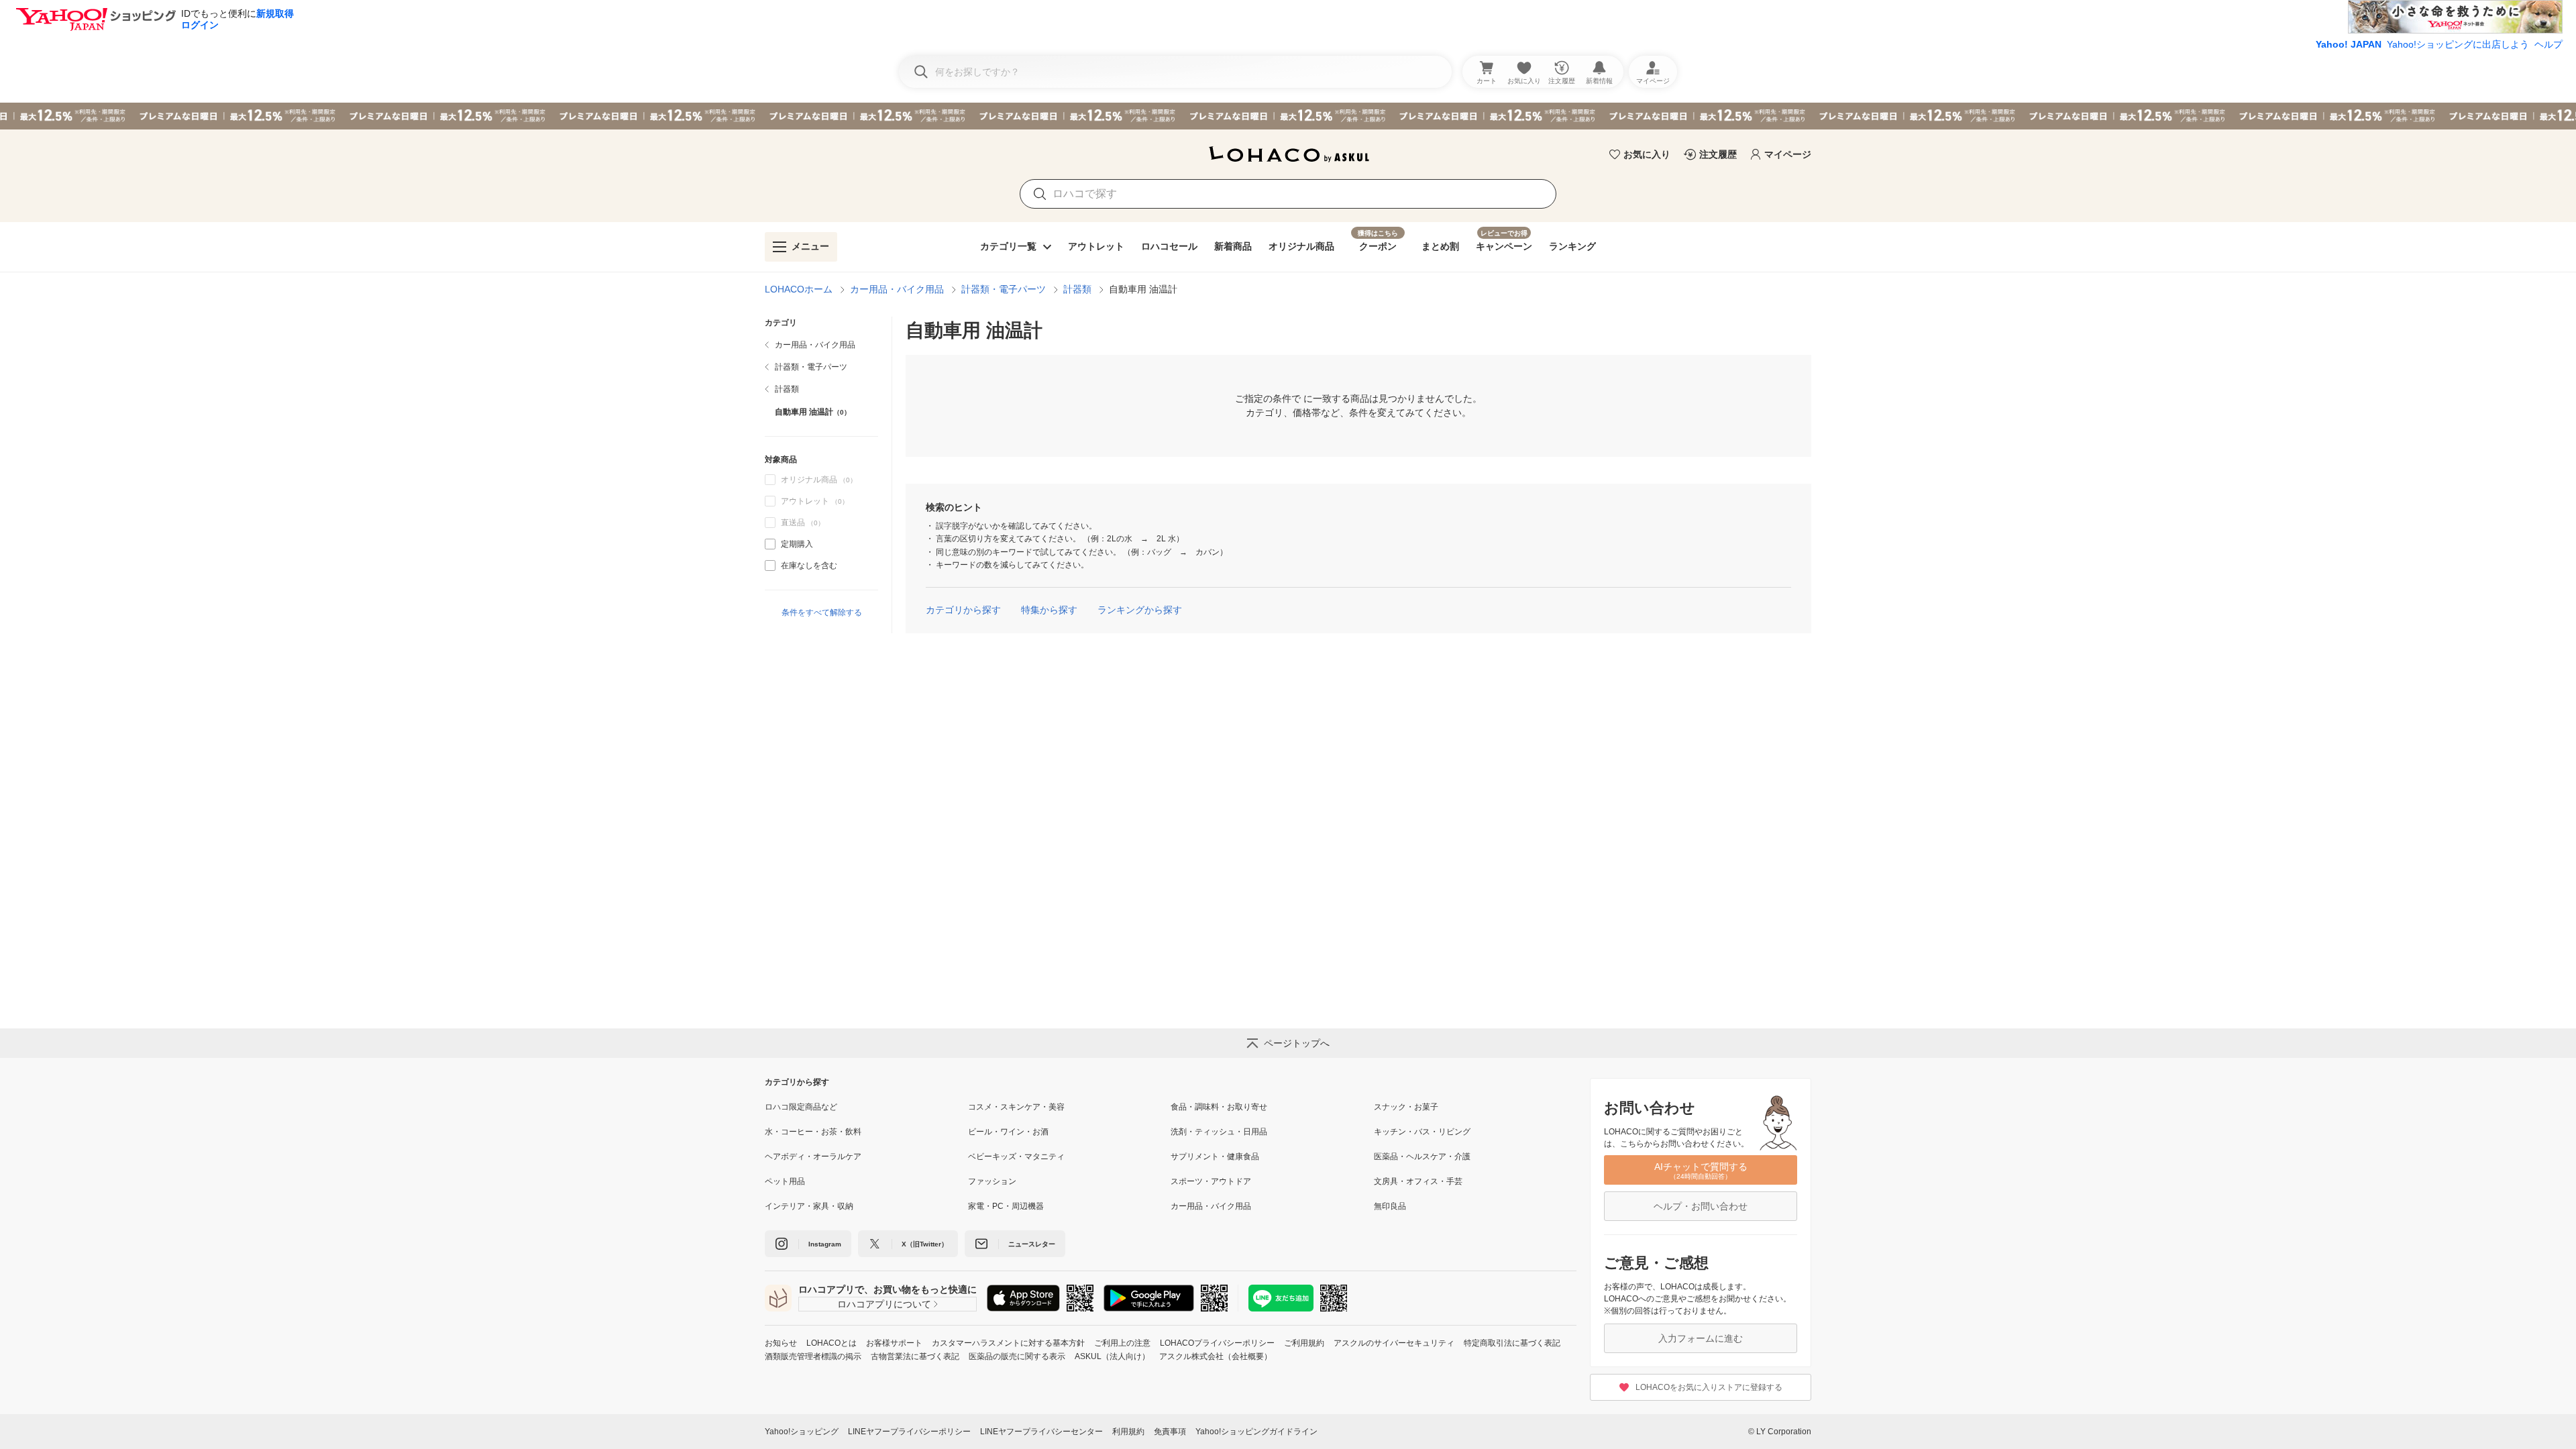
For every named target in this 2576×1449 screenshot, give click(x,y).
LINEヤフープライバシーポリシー (909, 1432)
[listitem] (821, 345)
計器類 (1077, 289)
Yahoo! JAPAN (2349, 44)
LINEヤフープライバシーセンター (1041, 1432)
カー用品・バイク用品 (897, 289)
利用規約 (1128, 1432)
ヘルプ (2548, 44)
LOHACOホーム (799, 289)
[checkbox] (770, 544)
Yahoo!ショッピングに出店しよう (2458, 44)
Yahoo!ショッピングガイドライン (1256, 1432)
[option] (821, 544)
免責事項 (1170, 1432)
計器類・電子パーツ (1004, 289)
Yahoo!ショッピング (802, 1432)
